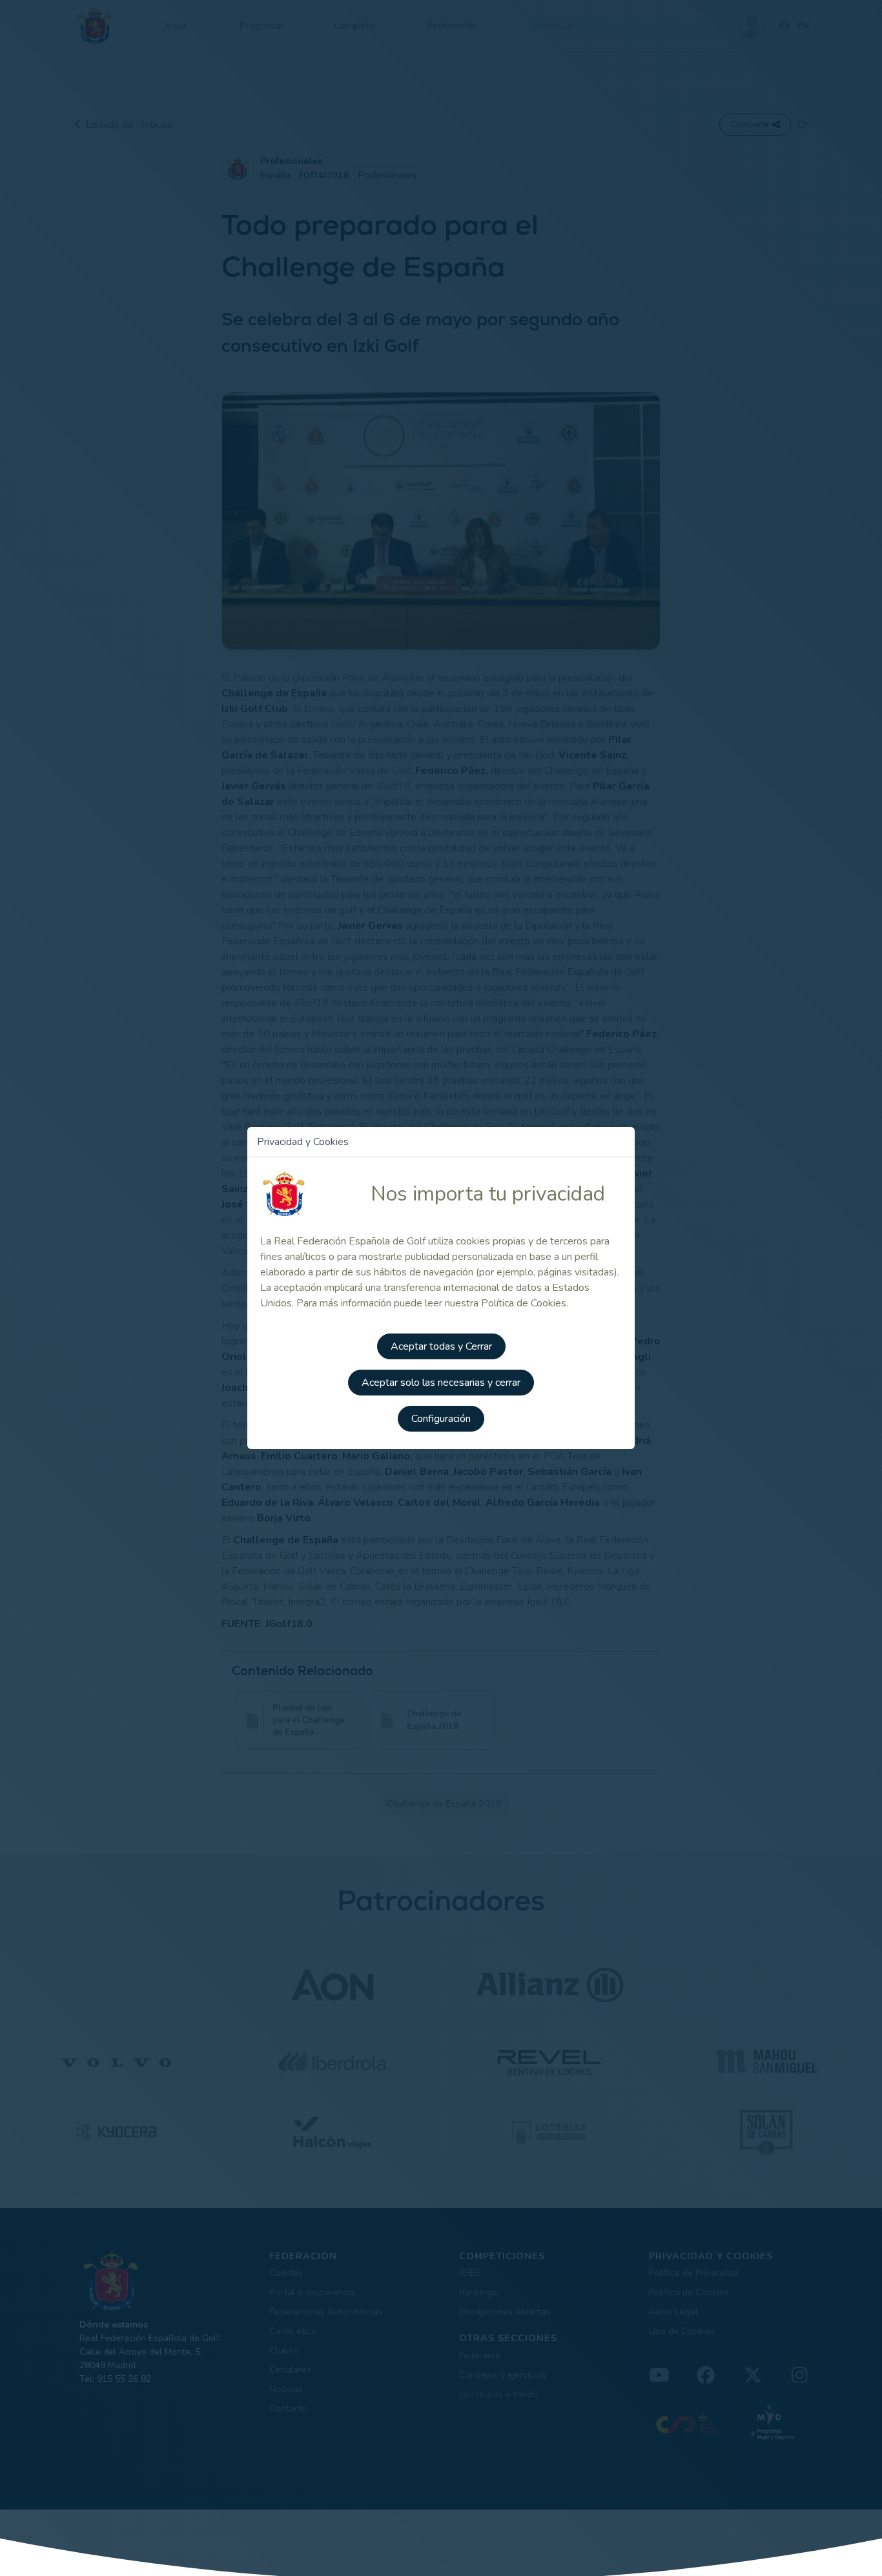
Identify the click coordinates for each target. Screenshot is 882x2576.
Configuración (441, 1419)
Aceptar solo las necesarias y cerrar (441, 1383)
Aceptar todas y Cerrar (441, 1346)
